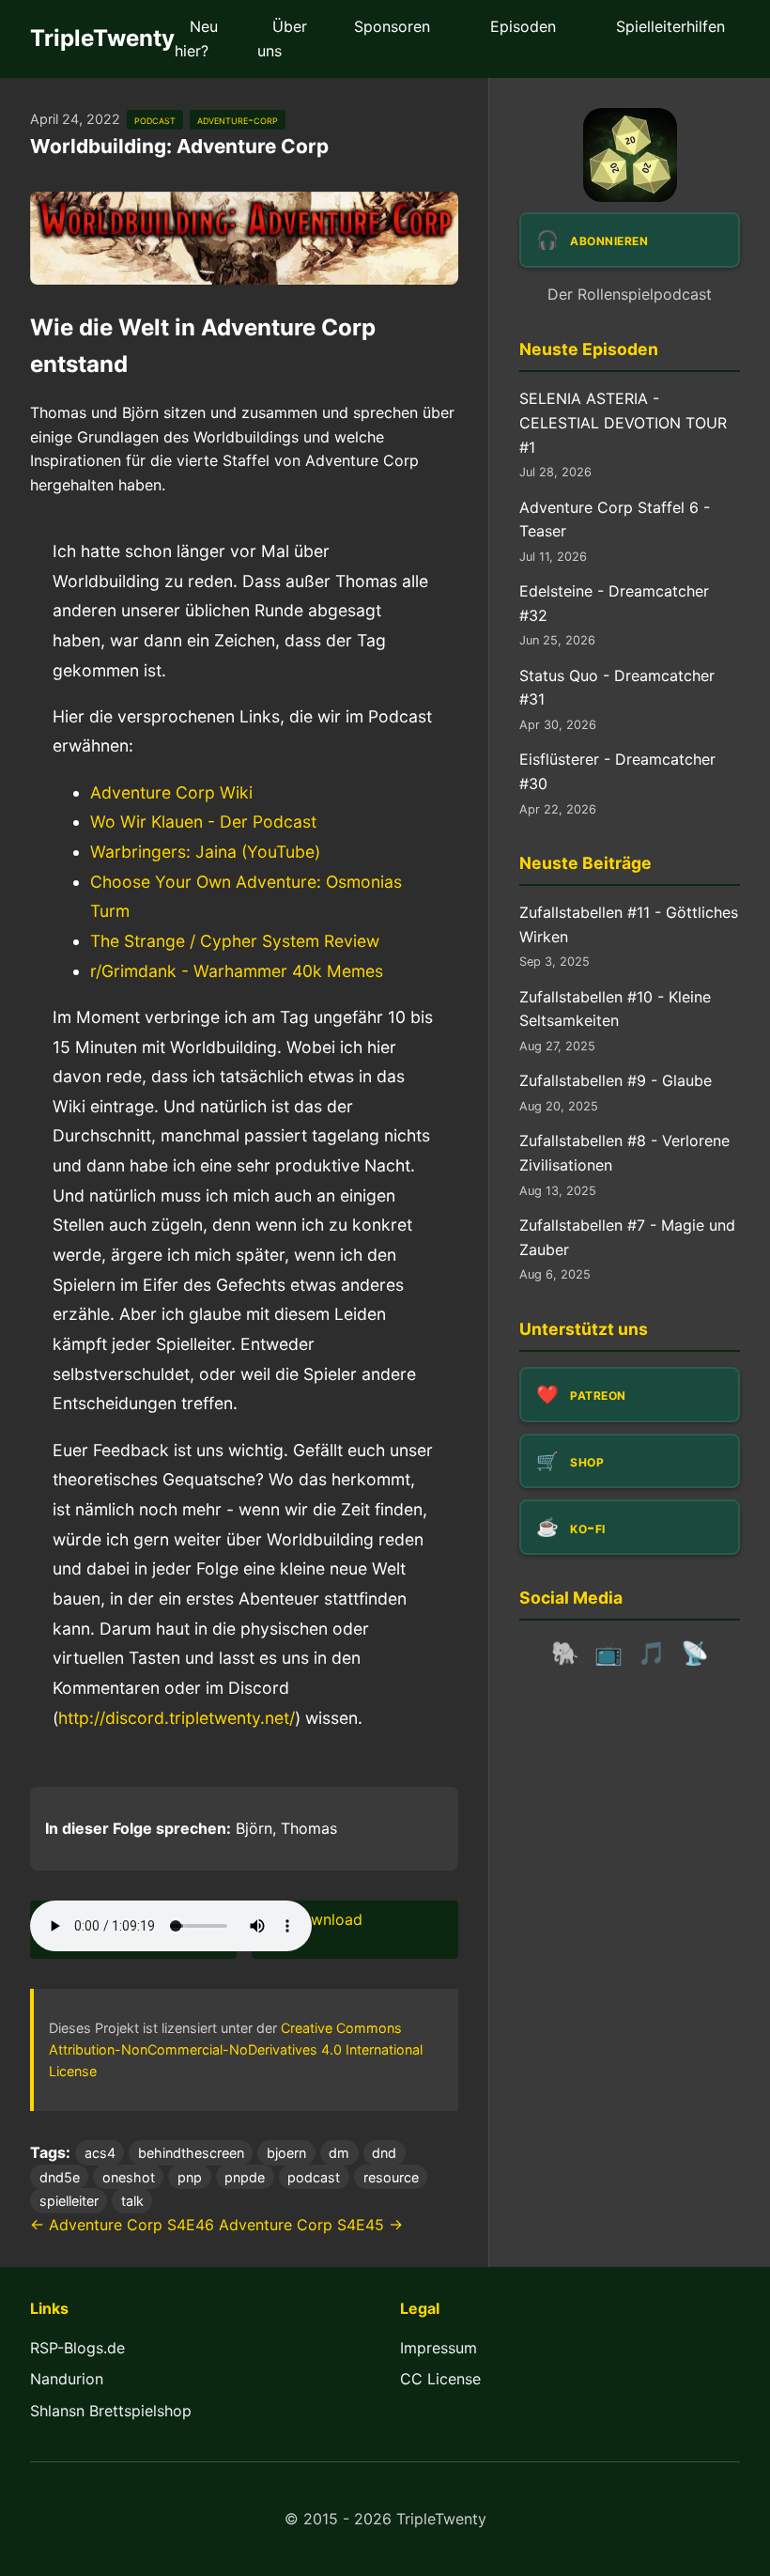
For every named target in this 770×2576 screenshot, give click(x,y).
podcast (155, 120)
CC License (440, 2379)
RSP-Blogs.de (77, 2348)
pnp (190, 2176)
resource (391, 2176)
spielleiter (69, 2201)
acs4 (100, 2153)
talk (132, 2201)
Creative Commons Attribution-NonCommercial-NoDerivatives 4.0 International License (236, 2049)
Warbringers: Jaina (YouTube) (205, 852)
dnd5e (60, 2176)
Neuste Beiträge (585, 863)
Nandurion (67, 2379)
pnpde (245, 2176)
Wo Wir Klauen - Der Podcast (203, 822)
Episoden (523, 26)
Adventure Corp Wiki (171, 792)
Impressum (439, 2348)
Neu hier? (196, 39)
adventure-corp (238, 120)
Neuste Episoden (589, 349)
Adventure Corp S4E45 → (311, 2225)
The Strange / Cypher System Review (235, 941)
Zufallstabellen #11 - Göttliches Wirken (629, 924)
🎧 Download (315, 1919)
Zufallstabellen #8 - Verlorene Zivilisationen (624, 1153)
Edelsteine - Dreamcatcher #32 (614, 603)
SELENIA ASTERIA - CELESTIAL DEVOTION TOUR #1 (623, 422)
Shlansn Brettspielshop (111, 2411)
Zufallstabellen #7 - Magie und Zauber (627, 1237)
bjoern (286, 2153)
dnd (384, 2153)
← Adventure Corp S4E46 (122, 2225)
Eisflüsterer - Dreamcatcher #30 (617, 771)
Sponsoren (392, 26)
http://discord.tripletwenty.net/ (177, 1718)
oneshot (129, 2176)
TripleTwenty (102, 38)
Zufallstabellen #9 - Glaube (616, 1080)
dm (339, 2153)
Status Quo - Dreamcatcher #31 (617, 688)
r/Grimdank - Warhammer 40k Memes (237, 971)
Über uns (282, 39)
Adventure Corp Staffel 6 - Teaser (615, 520)
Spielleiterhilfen (670, 26)
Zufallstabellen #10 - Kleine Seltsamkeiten (615, 1009)
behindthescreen (191, 2153)
